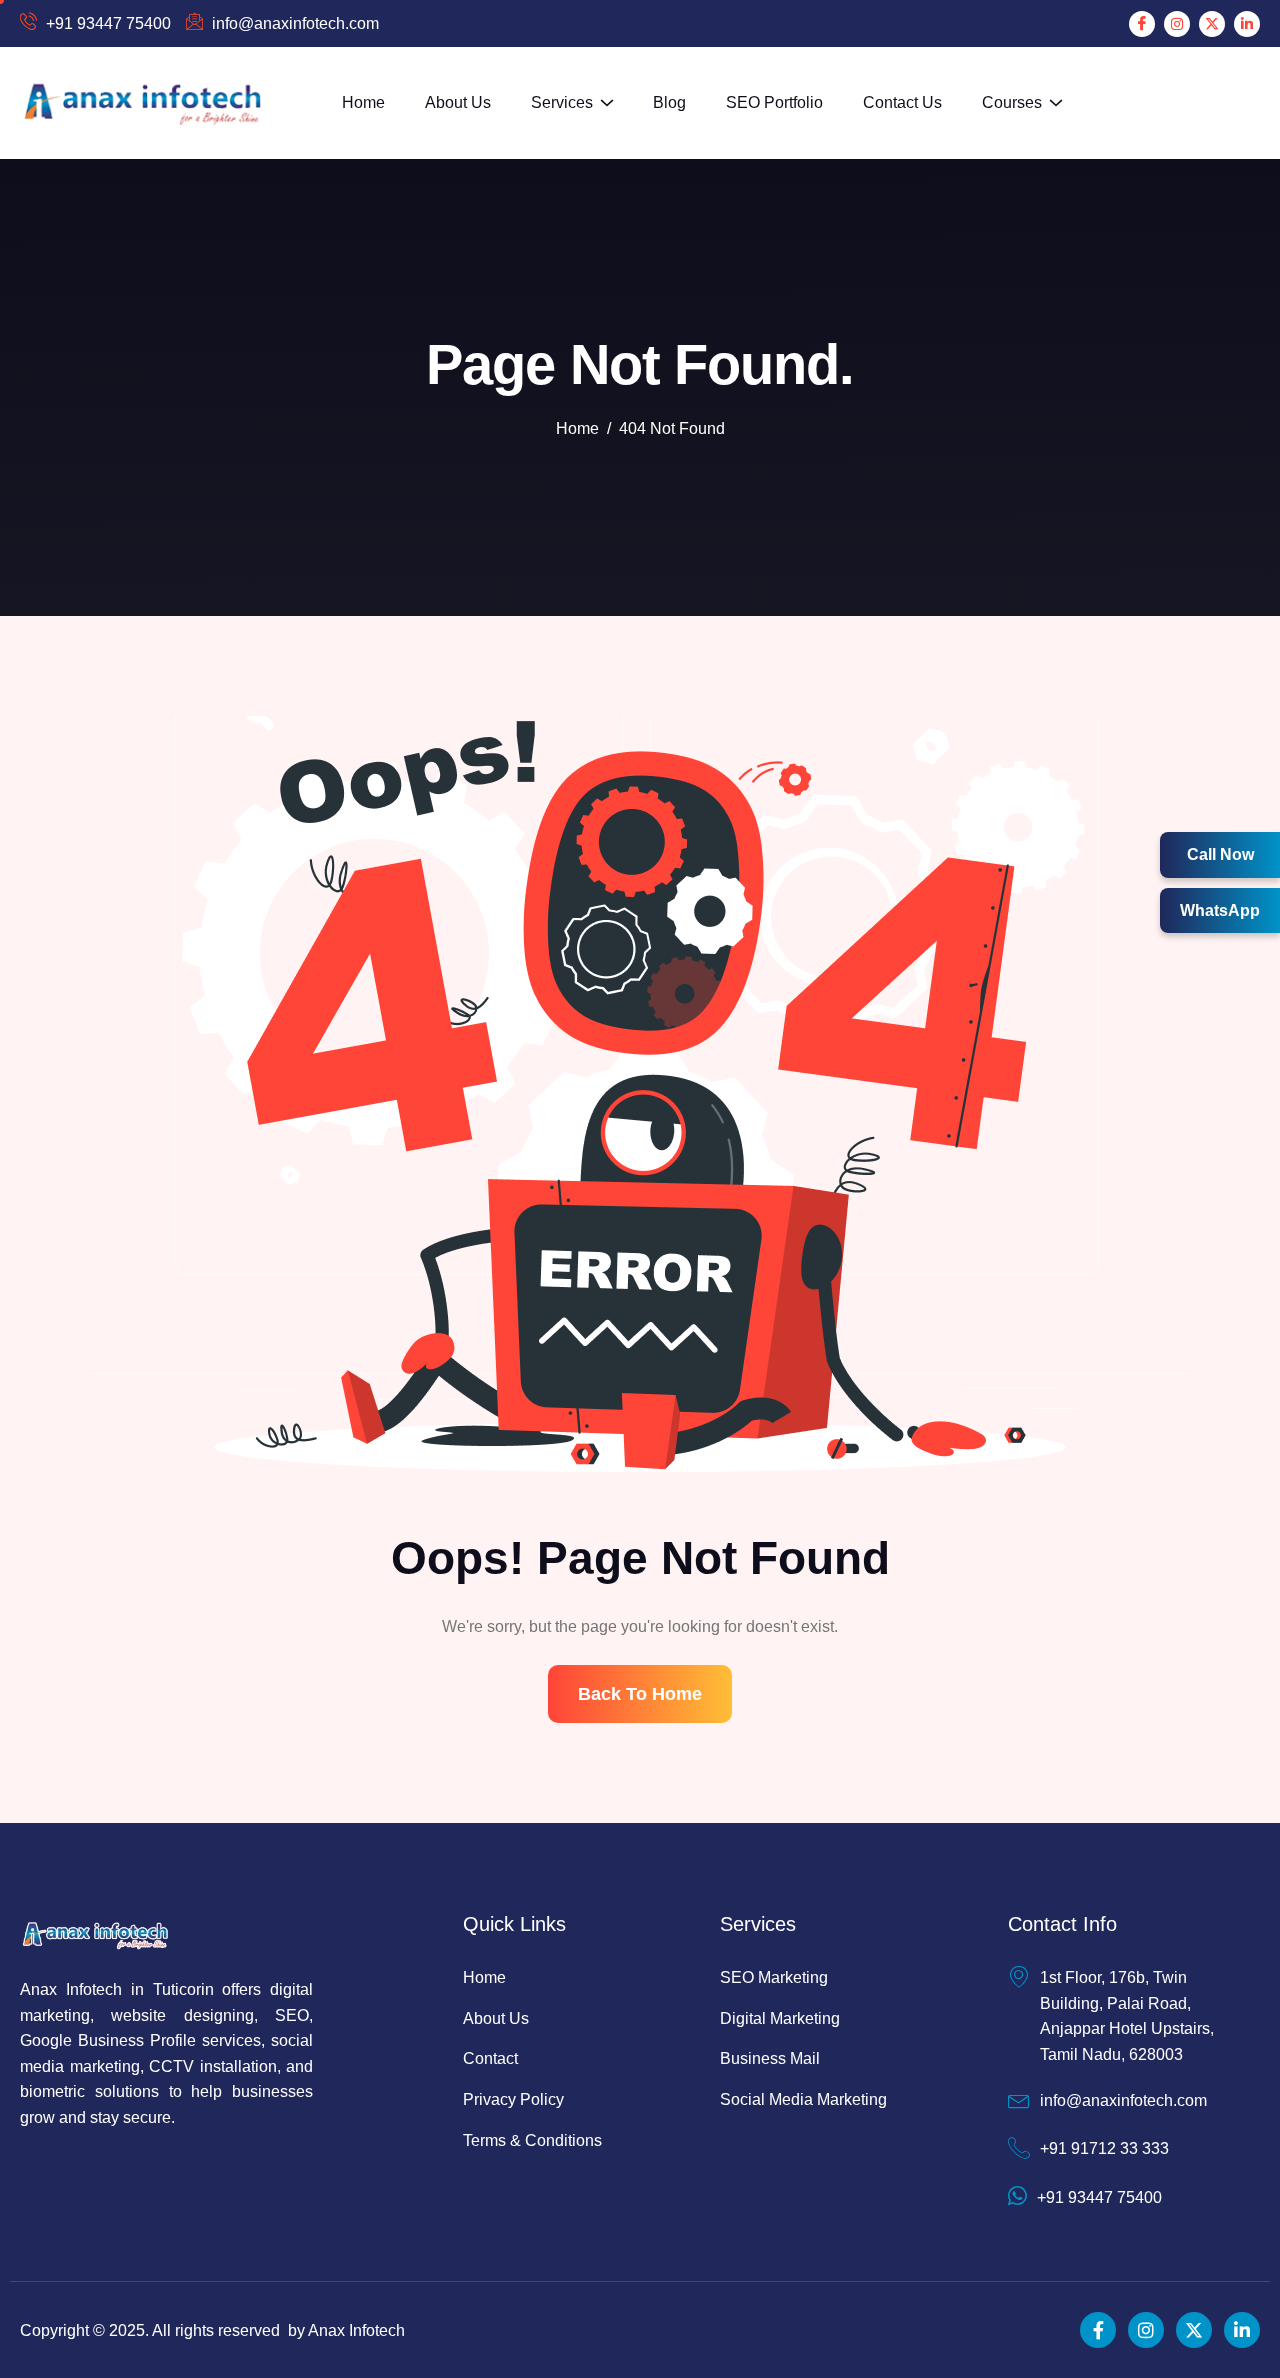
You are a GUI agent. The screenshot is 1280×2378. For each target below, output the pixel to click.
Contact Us (902, 102)
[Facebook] (1142, 24)
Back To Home (640, 1694)
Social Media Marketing (803, 2099)
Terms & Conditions (532, 2140)
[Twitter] (1212, 24)
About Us (458, 102)
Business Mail (770, 2058)
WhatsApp (1220, 910)
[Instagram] (1177, 24)
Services (562, 102)
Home (363, 102)
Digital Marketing (780, 2018)
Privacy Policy (513, 2099)
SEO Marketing (774, 1977)
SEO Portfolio (774, 102)
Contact (490, 2058)
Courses (1012, 102)
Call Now (1220, 854)
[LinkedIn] (1247, 24)
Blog (669, 102)
